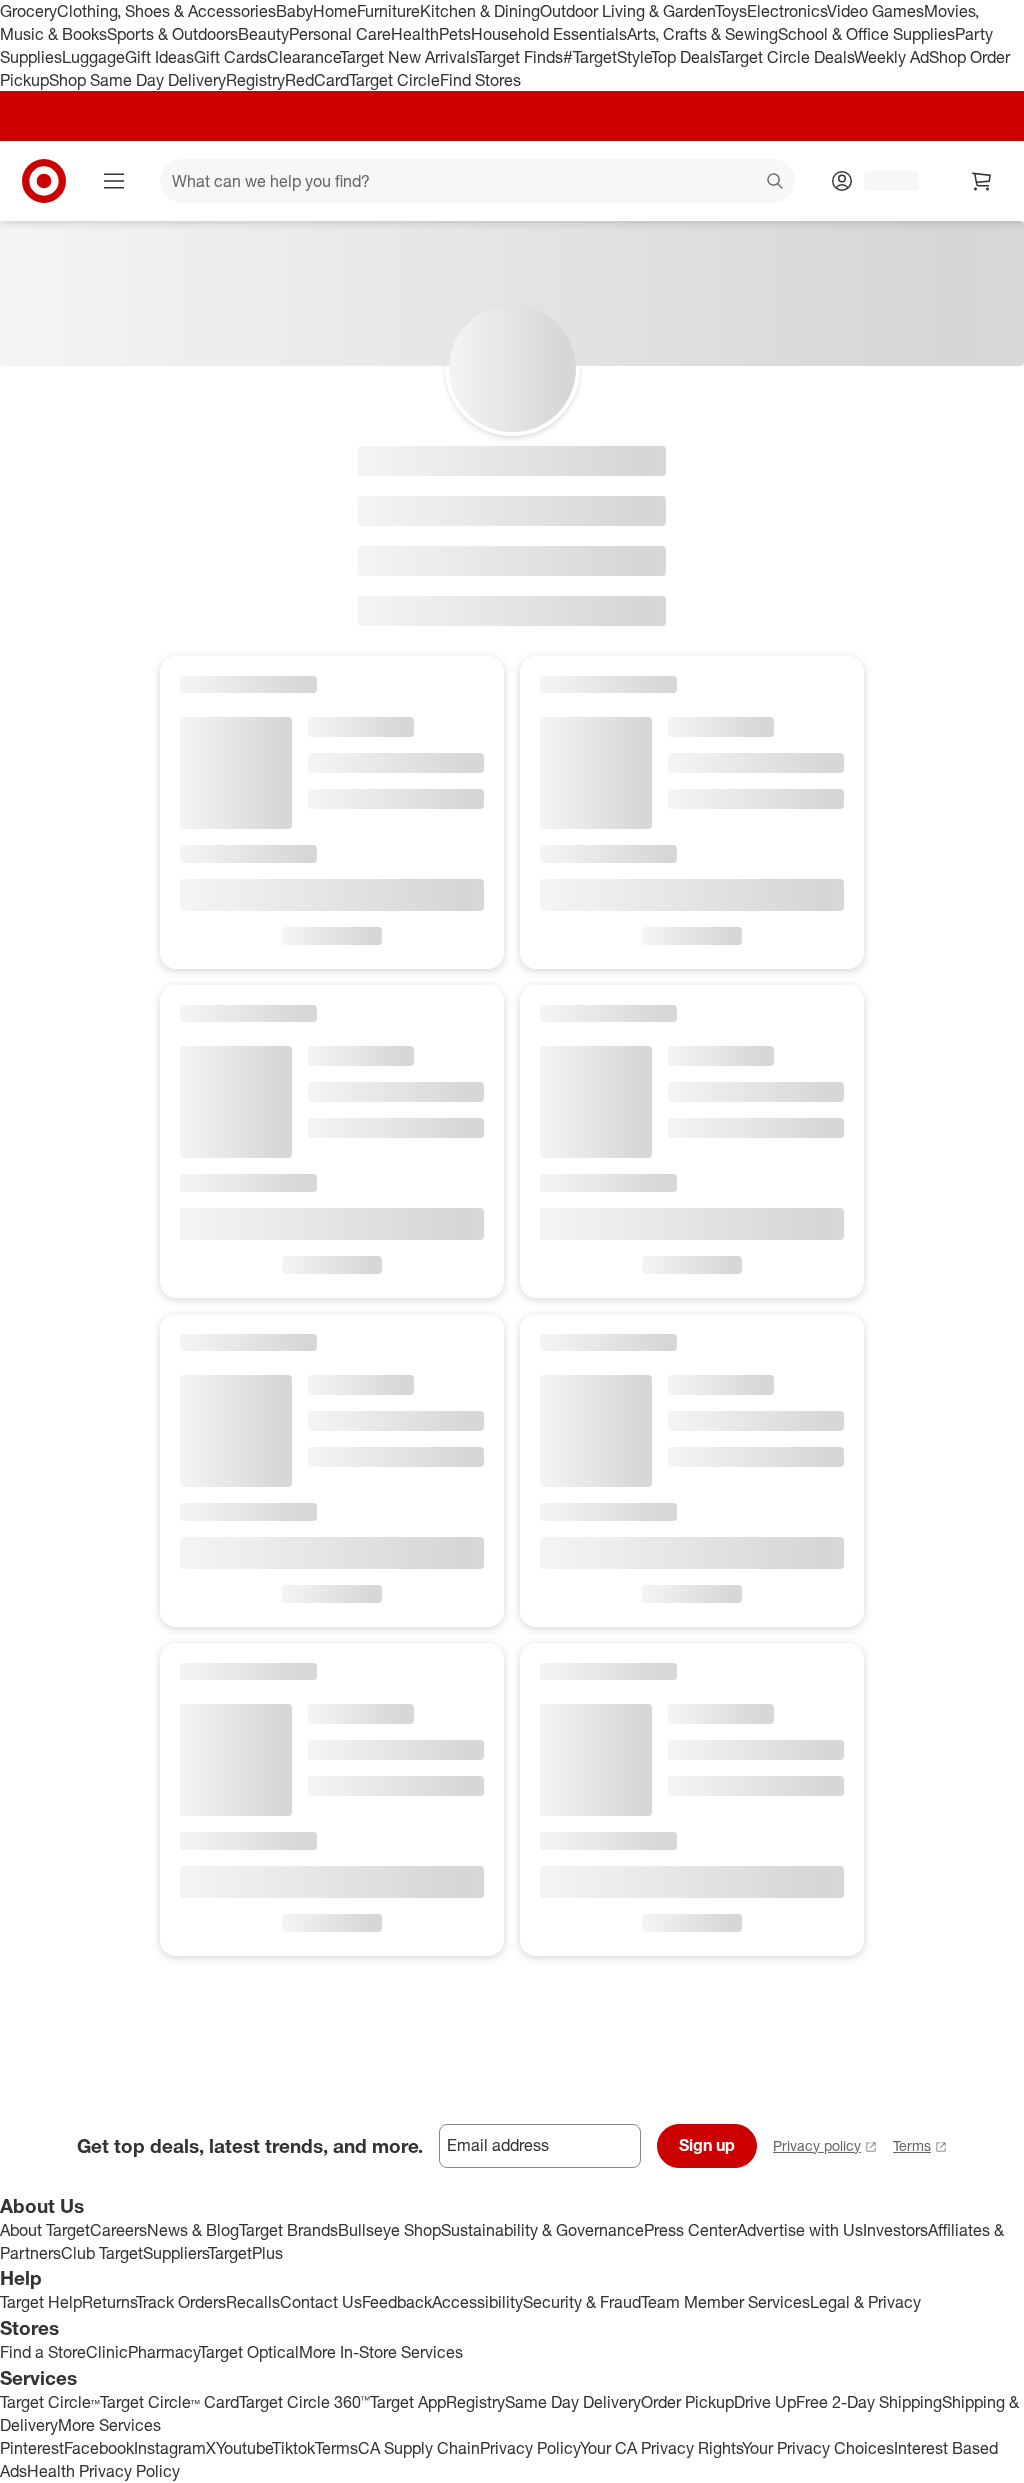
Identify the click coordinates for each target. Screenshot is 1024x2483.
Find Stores (480, 80)
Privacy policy (817, 2145)
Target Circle (394, 80)
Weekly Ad (891, 57)
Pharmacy (163, 2352)
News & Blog (193, 2230)
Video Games (875, 11)
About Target (45, 2230)
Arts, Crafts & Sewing (702, 34)
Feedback (397, 2302)
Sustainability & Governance (542, 2230)
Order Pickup (687, 2402)
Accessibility (477, 2302)
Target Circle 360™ (304, 2402)
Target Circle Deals (786, 57)
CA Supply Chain (419, 2448)
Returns (109, 2302)
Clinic (107, 2352)
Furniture (388, 11)
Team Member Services (725, 2302)
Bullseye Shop (389, 2230)
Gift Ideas (159, 57)
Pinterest (32, 2448)
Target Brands (288, 2230)
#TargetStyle (607, 57)
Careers (118, 2230)
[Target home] (44, 181)
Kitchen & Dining (480, 11)
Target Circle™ (50, 2402)
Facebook (99, 2448)
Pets (455, 34)
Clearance (303, 57)
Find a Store (43, 2352)
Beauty (263, 34)
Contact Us (321, 2302)
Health (415, 34)
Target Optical (249, 2352)
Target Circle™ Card (169, 2402)
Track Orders (181, 2302)
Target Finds (519, 57)
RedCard (317, 80)
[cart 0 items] (982, 181)
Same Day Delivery (573, 2402)
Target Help (41, 2302)
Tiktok (293, 2448)
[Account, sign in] (881, 181)
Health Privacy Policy (103, 2471)
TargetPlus (245, 2253)
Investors (895, 2230)
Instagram (170, 2448)
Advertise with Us (800, 2230)
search (776, 183)
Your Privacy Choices (818, 2448)
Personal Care (340, 34)
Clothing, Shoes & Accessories (166, 11)
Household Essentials (549, 34)
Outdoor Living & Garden (627, 11)
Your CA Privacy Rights (661, 2448)
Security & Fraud (582, 2302)
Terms (912, 2145)
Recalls (253, 2302)
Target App (408, 2402)
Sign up (707, 2145)
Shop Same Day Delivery (137, 80)
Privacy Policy (530, 2448)
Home (335, 11)
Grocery (28, 11)
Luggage (93, 57)
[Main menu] (114, 181)
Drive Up (765, 2402)
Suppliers (175, 2253)
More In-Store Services (381, 2352)
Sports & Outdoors (172, 34)
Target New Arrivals (408, 57)
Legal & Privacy (865, 2302)
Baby (294, 11)
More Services (109, 2425)
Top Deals (685, 57)
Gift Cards (230, 57)
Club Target (102, 2253)
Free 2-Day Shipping (869, 2402)
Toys (731, 11)
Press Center (690, 2230)
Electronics (787, 11)
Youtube (244, 2448)
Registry (255, 80)
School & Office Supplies (866, 34)
